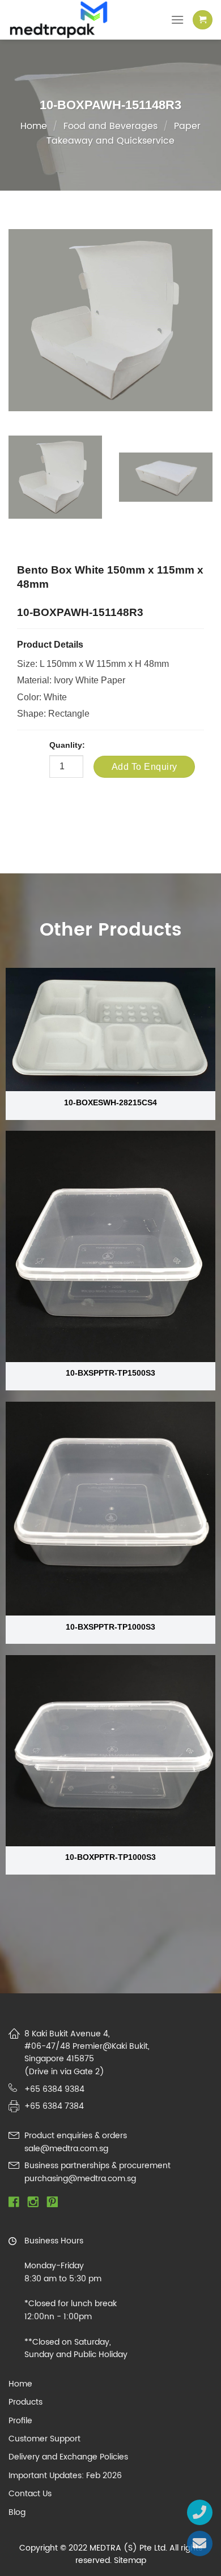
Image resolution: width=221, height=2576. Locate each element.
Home (34, 126)
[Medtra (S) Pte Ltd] (68, 20)
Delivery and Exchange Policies (68, 2457)
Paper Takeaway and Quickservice (124, 133)
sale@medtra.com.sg (66, 2149)
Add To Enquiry (144, 767)
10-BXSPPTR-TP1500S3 (110, 1373)
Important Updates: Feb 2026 (65, 2476)
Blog (17, 2513)
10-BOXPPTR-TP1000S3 (110, 1857)
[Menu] (177, 20)
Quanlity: (67, 745)
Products (25, 2402)
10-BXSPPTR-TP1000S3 (110, 1627)
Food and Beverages (110, 126)
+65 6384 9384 (54, 2089)
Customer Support (44, 2439)
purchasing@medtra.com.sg (80, 2179)
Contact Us (30, 2494)
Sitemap (130, 2560)
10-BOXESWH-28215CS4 (110, 1103)
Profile (20, 2421)
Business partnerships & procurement (97, 2166)
